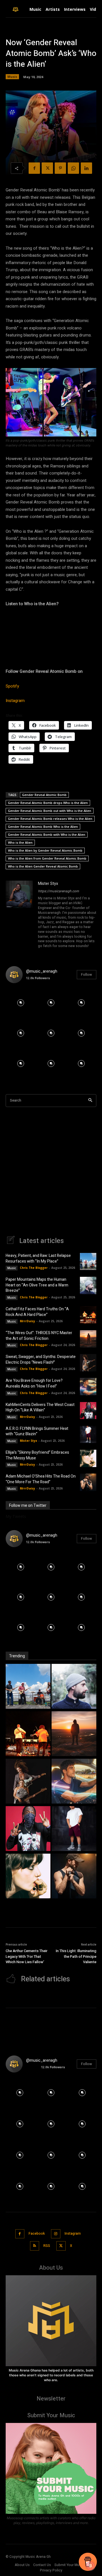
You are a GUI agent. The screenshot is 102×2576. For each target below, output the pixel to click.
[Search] (90, 1101)
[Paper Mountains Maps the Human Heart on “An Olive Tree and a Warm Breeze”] (88, 1285)
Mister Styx (48, 884)
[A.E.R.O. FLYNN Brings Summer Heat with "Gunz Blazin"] (74, 1829)
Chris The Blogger (34, 1268)
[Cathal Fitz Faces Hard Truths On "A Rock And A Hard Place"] (28, 1734)
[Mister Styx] (19, 915)
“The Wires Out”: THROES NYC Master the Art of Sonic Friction (39, 1336)
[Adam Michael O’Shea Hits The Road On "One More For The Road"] (74, 1877)
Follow (87, 974)
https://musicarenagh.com (59, 891)
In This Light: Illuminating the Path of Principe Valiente (76, 1956)
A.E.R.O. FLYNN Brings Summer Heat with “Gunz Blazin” (37, 1431)
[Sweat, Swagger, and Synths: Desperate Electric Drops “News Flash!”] (88, 1363)
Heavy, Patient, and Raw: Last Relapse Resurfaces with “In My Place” (38, 1258)
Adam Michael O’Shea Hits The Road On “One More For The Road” (41, 1479)
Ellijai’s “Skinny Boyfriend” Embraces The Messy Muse (37, 1455)
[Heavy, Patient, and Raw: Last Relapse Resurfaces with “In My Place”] (88, 1261)
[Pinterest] (60, 168)
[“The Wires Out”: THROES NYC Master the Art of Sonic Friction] (88, 1339)
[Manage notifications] (90, 2566)
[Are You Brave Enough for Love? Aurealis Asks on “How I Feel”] (88, 1386)
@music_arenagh (42, 971)
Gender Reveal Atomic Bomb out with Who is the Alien (50, 811)
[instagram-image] (21, 1003)
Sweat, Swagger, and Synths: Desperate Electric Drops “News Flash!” (41, 1360)
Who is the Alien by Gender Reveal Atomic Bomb (45, 850)
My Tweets (16, 1516)
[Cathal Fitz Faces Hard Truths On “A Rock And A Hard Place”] (88, 1315)
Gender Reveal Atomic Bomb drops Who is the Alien (48, 803)
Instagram (15, 701)
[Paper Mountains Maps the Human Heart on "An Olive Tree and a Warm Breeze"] (74, 1687)
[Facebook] (34, 168)
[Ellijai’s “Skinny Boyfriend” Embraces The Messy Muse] (88, 1458)
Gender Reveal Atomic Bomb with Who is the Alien (47, 834)
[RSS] (35, 2246)
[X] (47, 168)
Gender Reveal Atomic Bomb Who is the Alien (43, 827)
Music (12, 77)
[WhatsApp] (73, 168)
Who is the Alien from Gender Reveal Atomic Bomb (47, 858)
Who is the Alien (20, 842)
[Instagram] (56, 2234)
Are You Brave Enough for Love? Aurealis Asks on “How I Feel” (34, 1383)
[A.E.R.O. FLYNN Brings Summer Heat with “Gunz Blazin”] (88, 1434)
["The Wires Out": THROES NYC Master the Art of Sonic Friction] (74, 1734)
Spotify (12, 686)
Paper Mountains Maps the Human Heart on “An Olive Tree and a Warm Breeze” (37, 1285)
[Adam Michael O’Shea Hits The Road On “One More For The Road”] (88, 1482)
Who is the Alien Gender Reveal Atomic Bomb (43, 866)
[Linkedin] (86, 168)
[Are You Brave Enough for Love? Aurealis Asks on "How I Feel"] (74, 1782)
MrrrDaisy (27, 1321)
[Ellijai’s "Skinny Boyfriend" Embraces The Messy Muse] (28, 1877)
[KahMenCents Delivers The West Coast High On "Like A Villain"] (28, 1829)
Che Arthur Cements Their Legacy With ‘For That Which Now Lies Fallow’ (26, 1956)
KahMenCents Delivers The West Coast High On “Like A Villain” (40, 1408)
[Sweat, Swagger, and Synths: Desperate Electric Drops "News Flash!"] (28, 1782)
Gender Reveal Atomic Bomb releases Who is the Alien (50, 819)
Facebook (37, 2234)
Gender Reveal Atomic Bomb (44, 795)
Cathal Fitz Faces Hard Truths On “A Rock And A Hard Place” (37, 1312)
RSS (47, 2246)
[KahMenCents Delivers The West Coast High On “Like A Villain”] (88, 1411)
